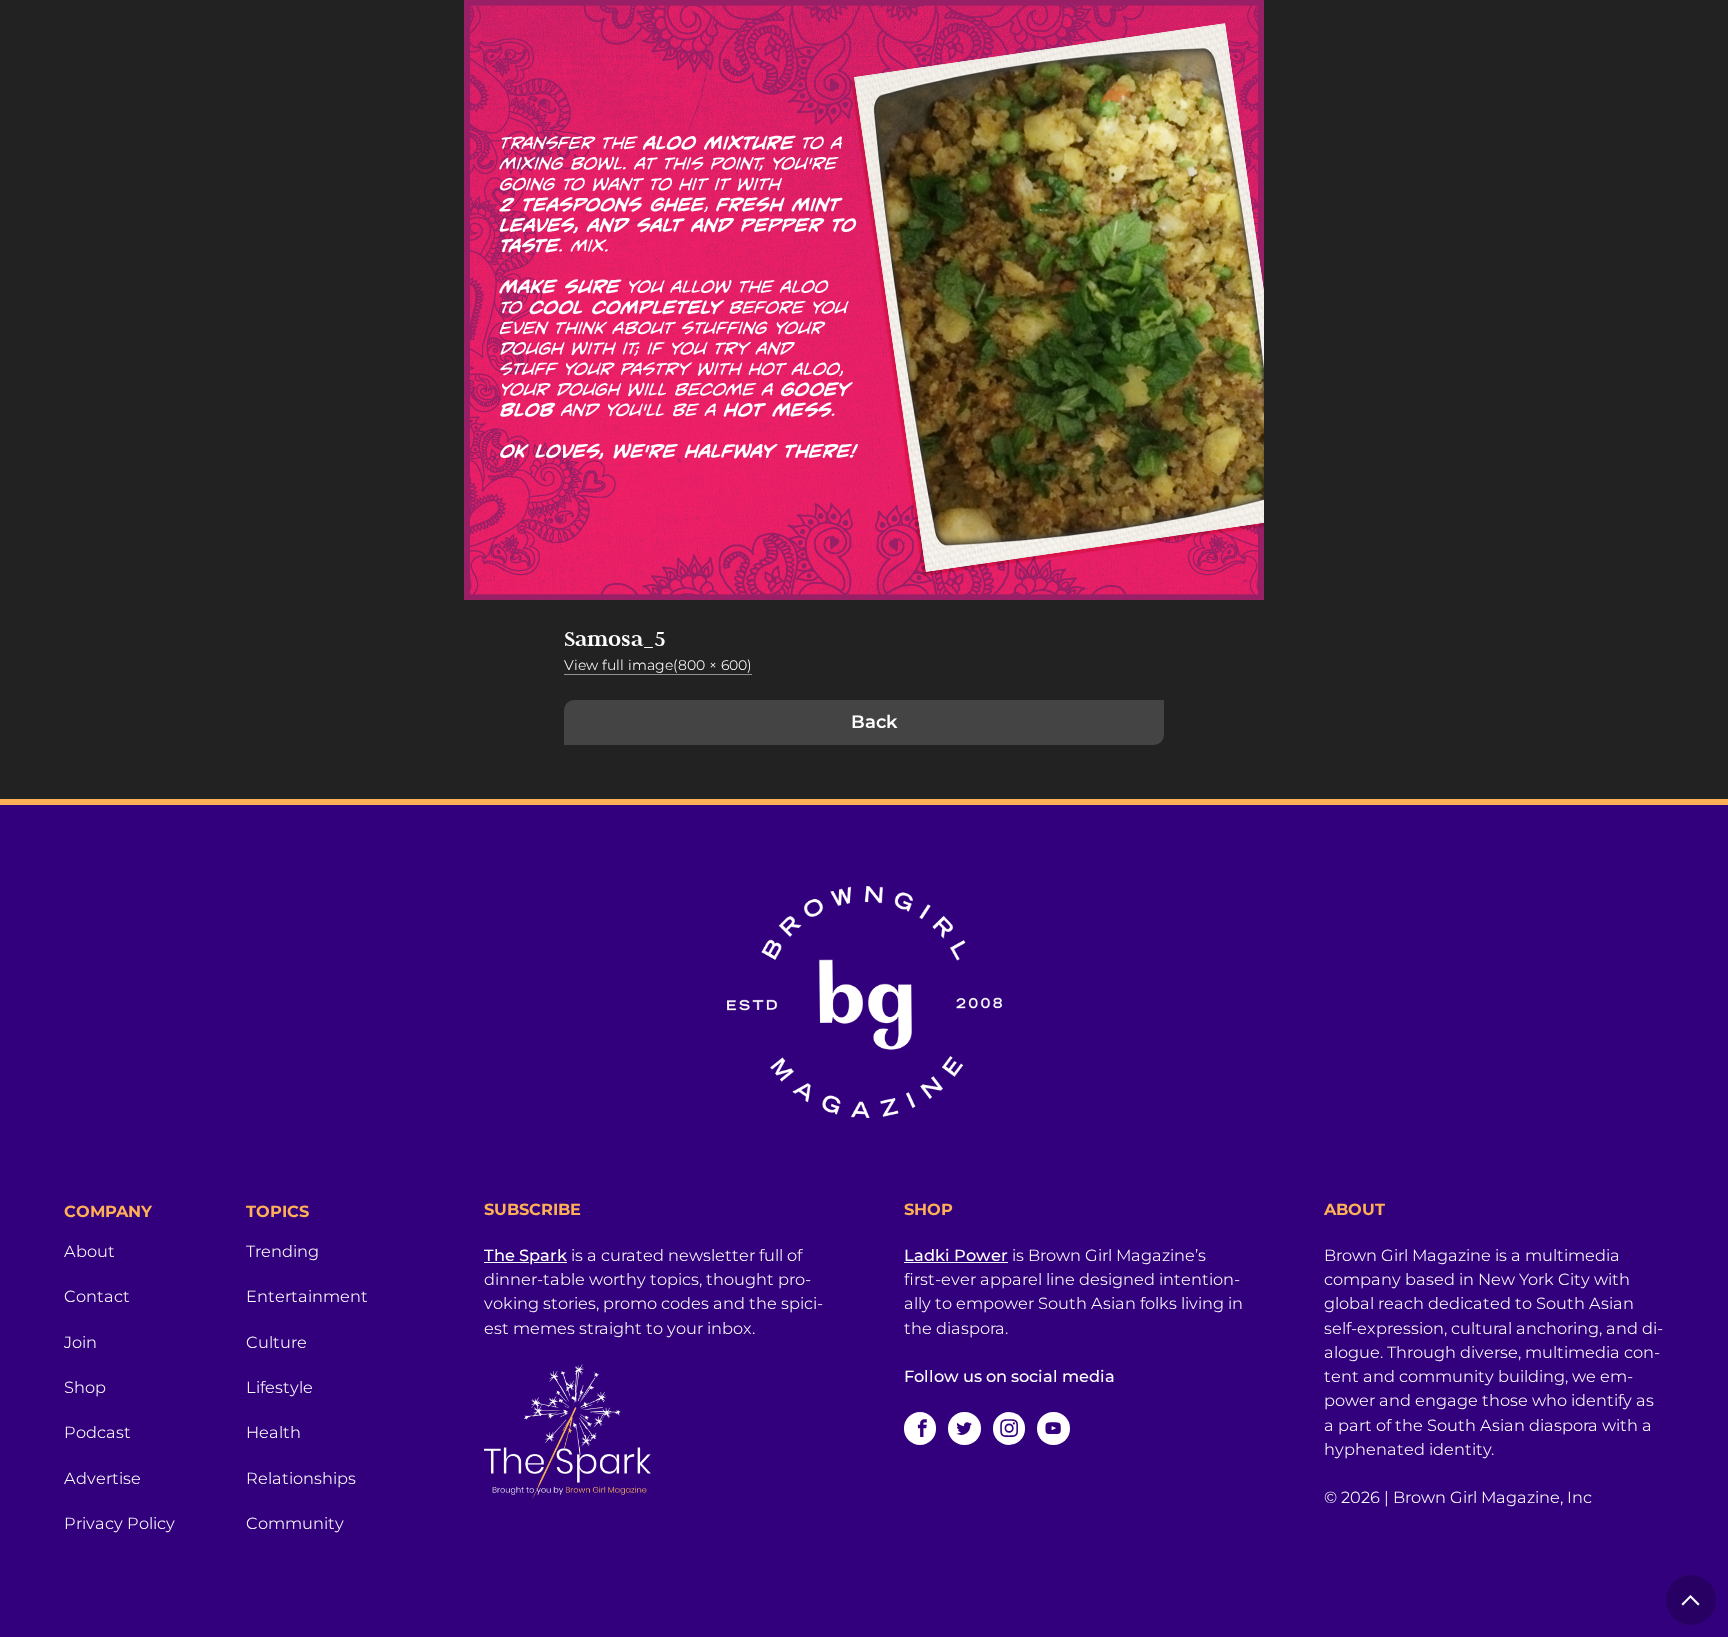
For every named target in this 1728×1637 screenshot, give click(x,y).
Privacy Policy (119, 1523)
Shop (85, 1387)
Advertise (102, 1478)
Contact (97, 1296)
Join (80, 1342)
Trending (282, 1251)
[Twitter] (964, 1428)
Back (874, 722)
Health (273, 1432)
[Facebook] (920, 1428)
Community (295, 1523)
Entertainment (307, 1296)
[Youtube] (1053, 1428)
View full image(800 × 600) (658, 665)
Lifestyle (279, 1387)
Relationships (301, 1478)
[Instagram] (1009, 1428)
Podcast (97, 1432)
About (89, 1251)
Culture (276, 1342)
